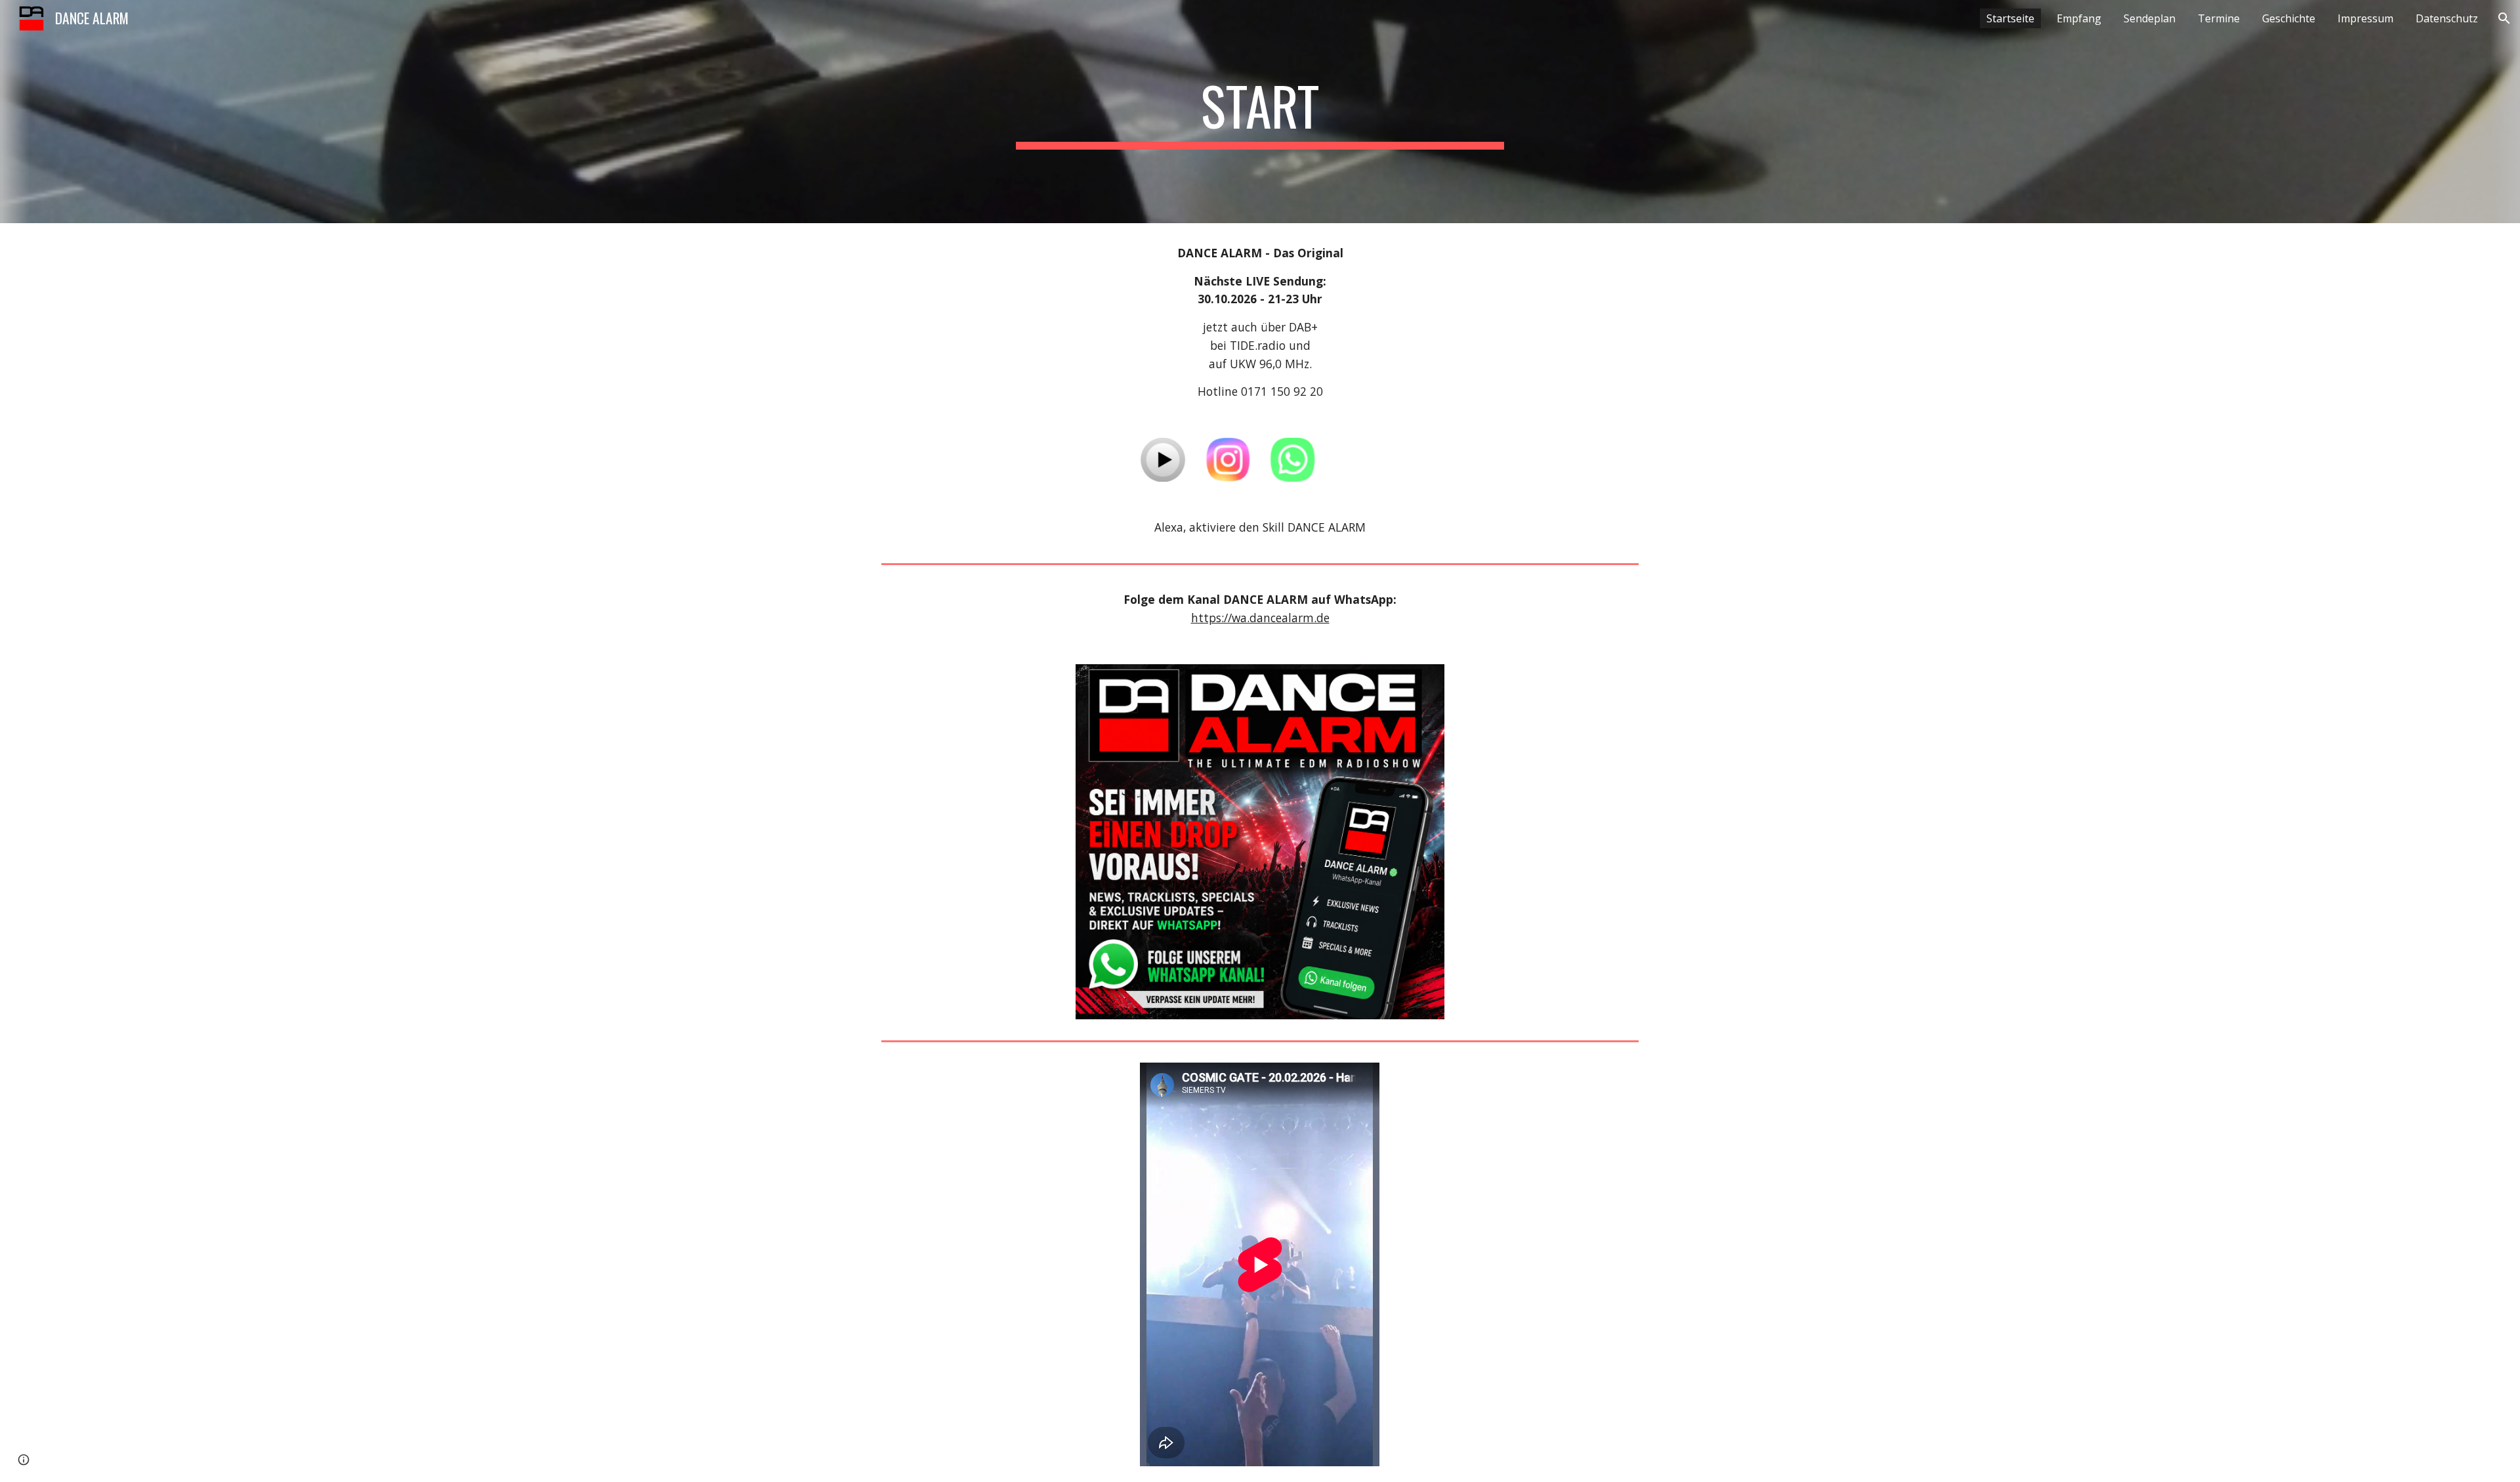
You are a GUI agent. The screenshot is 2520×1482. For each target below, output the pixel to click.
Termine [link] (2219, 18)
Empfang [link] (2079, 18)
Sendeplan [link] (2150, 18)
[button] (2504, 18)
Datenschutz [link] (2447, 18)
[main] (1260, 112)
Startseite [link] (2010, 18)
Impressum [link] (2365, 18)
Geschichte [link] (2289, 18)
